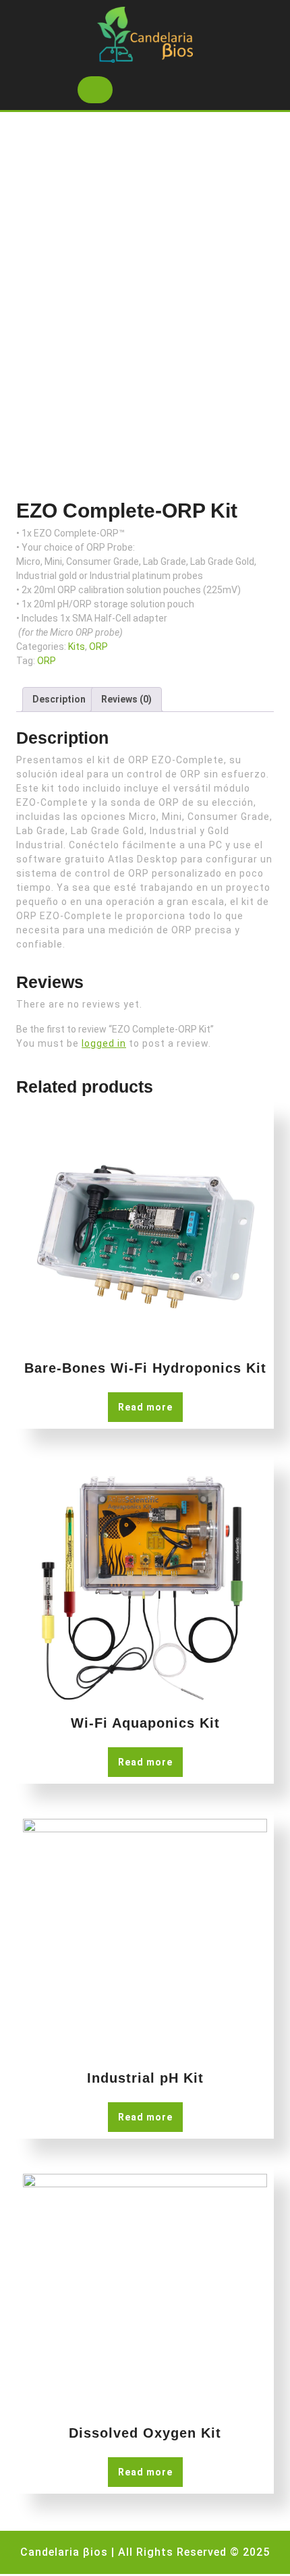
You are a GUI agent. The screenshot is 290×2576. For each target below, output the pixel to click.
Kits (77, 647)
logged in (104, 1043)
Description (59, 699)
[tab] (95, 90)
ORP (98, 647)
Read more (145, 1407)
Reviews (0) (126, 699)
